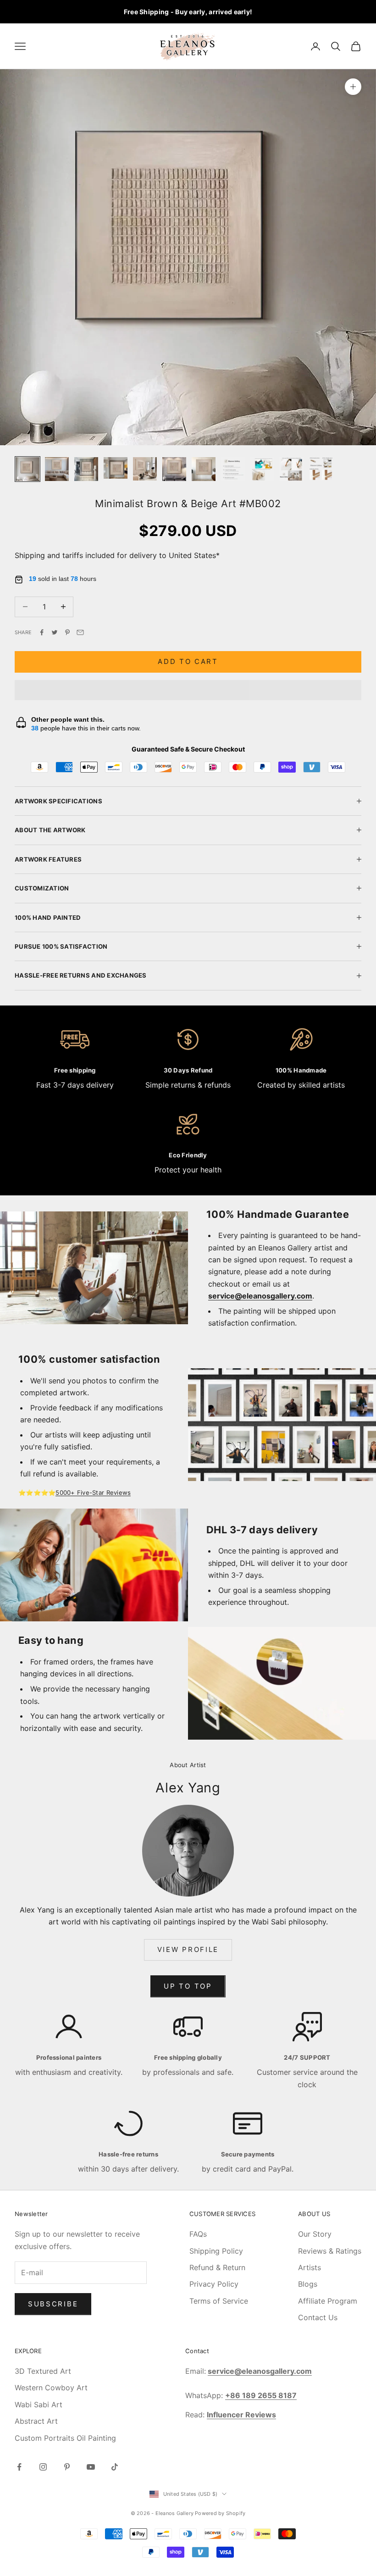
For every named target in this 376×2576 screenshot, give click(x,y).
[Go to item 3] (86, 469)
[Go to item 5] (145, 469)
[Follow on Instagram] (43, 2467)
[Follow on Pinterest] (67, 2467)
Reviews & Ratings (330, 2251)
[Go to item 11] (321, 469)
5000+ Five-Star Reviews (93, 1493)
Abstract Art (36, 2421)
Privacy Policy (214, 2284)
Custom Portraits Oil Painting (65, 2438)
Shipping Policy (216, 2251)
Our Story (315, 2234)
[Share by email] (80, 632)
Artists (310, 2267)
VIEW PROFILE (188, 1949)
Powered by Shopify (220, 2513)
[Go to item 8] (233, 469)
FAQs (198, 2234)
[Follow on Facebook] (19, 2467)
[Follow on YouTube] (91, 2467)
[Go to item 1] (28, 469)
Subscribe (53, 2304)
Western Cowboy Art (51, 2388)
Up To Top (188, 1986)
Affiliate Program (328, 2301)
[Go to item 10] (292, 469)
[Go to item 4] (116, 468)
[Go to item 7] (204, 469)
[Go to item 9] (262, 469)
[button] (188, 690)
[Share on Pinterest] (67, 632)
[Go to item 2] (57, 469)
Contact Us (318, 2317)
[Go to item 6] (174, 469)
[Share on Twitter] (55, 632)
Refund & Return (217, 2267)
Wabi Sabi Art (39, 2405)
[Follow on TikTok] (115, 2467)
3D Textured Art (43, 2371)
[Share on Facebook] (42, 632)
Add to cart (188, 661)
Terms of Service (219, 2301)
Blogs (308, 2284)
